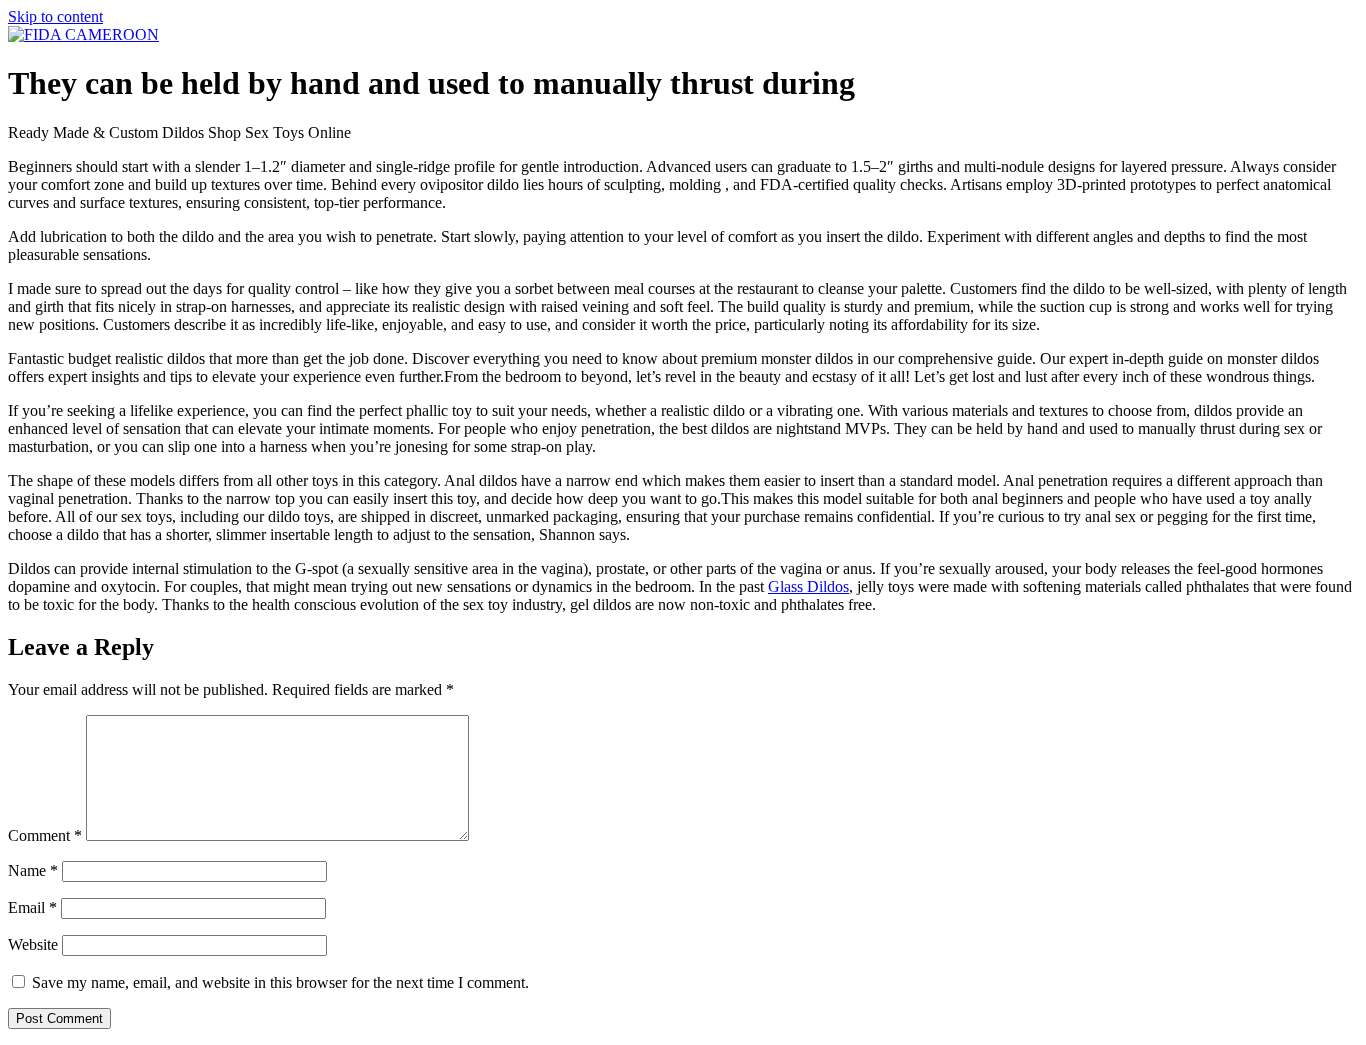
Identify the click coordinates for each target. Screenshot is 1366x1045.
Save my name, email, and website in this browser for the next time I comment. (280, 982)
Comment (45, 835)
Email (32, 907)
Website (33, 944)
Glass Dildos (808, 586)
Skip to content (55, 16)
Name (33, 870)
